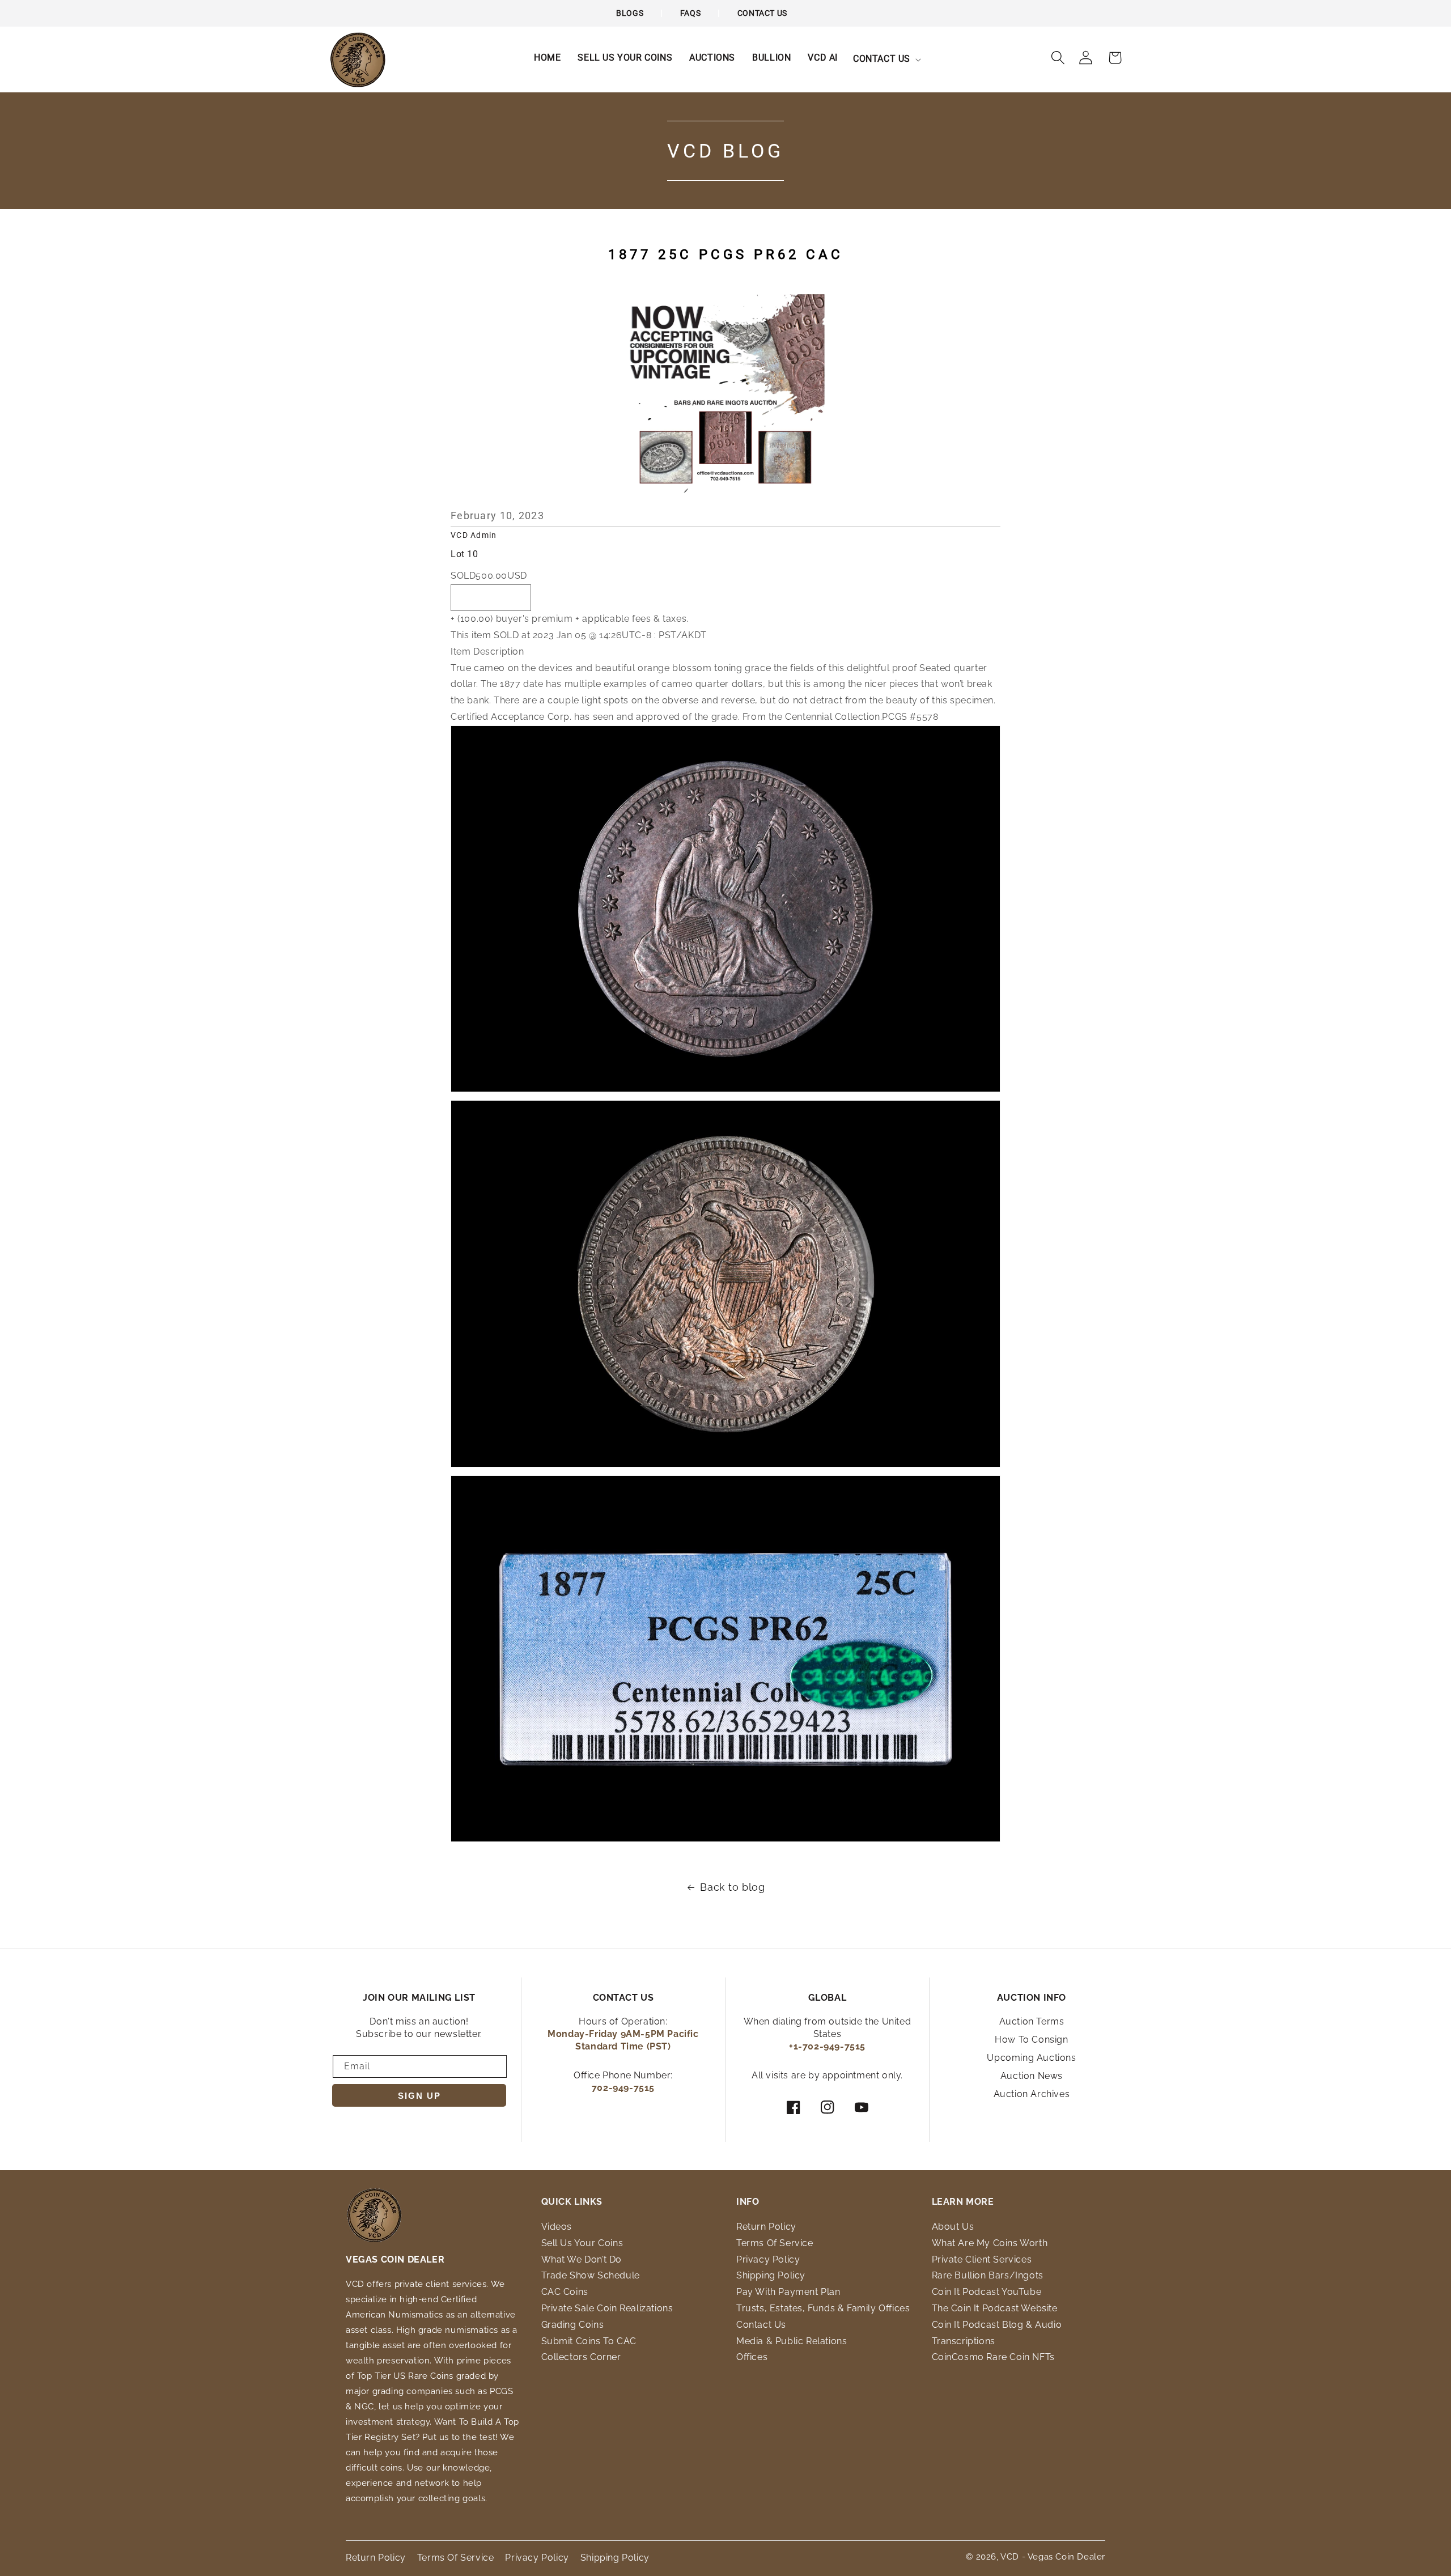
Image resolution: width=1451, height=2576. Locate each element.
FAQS (690, 13)
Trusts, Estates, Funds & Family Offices (823, 2308)
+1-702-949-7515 (827, 2046)
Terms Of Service (775, 2243)
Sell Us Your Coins (582, 2243)
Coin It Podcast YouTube (987, 2292)
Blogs (630, 13)
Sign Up (419, 2096)
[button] (886, 59)
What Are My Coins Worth (990, 2243)
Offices (752, 2357)
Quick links (572, 2202)
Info (748, 2202)
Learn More (963, 2202)
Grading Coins (573, 2325)
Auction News (1032, 2076)
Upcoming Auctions (1031, 2058)
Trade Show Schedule (591, 2275)
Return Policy (766, 2227)
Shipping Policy (771, 2275)
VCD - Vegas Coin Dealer (1053, 2557)
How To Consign (1031, 2040)
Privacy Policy (768, 2259)
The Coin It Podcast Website (995, 2308)
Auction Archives (1032, 2094)
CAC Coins (565, 2292)
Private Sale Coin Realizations (607, 2308)
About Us (953, 2227)
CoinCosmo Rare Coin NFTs (993, 2357)
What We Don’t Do (582, 2259)
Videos (557, 2227)
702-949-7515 (623, 2088)
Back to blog (732, 1887)
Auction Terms (1032, 2021)
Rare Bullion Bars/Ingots (988, 2275)
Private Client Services (982, 2259)
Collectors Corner (581, 2357)
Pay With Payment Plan (788, 2292)
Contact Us (762, 13)
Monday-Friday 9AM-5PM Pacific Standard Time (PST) (623, 2040)
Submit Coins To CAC (589, 2341)
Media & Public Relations (792, 2341)
